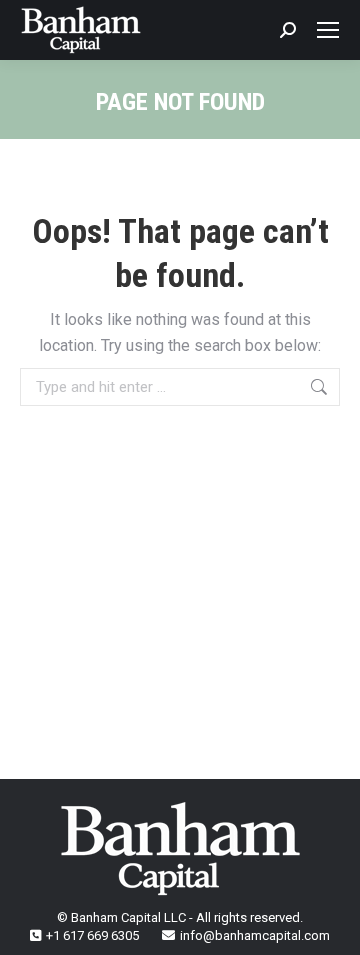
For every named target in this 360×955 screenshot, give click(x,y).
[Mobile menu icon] (328, 30)
